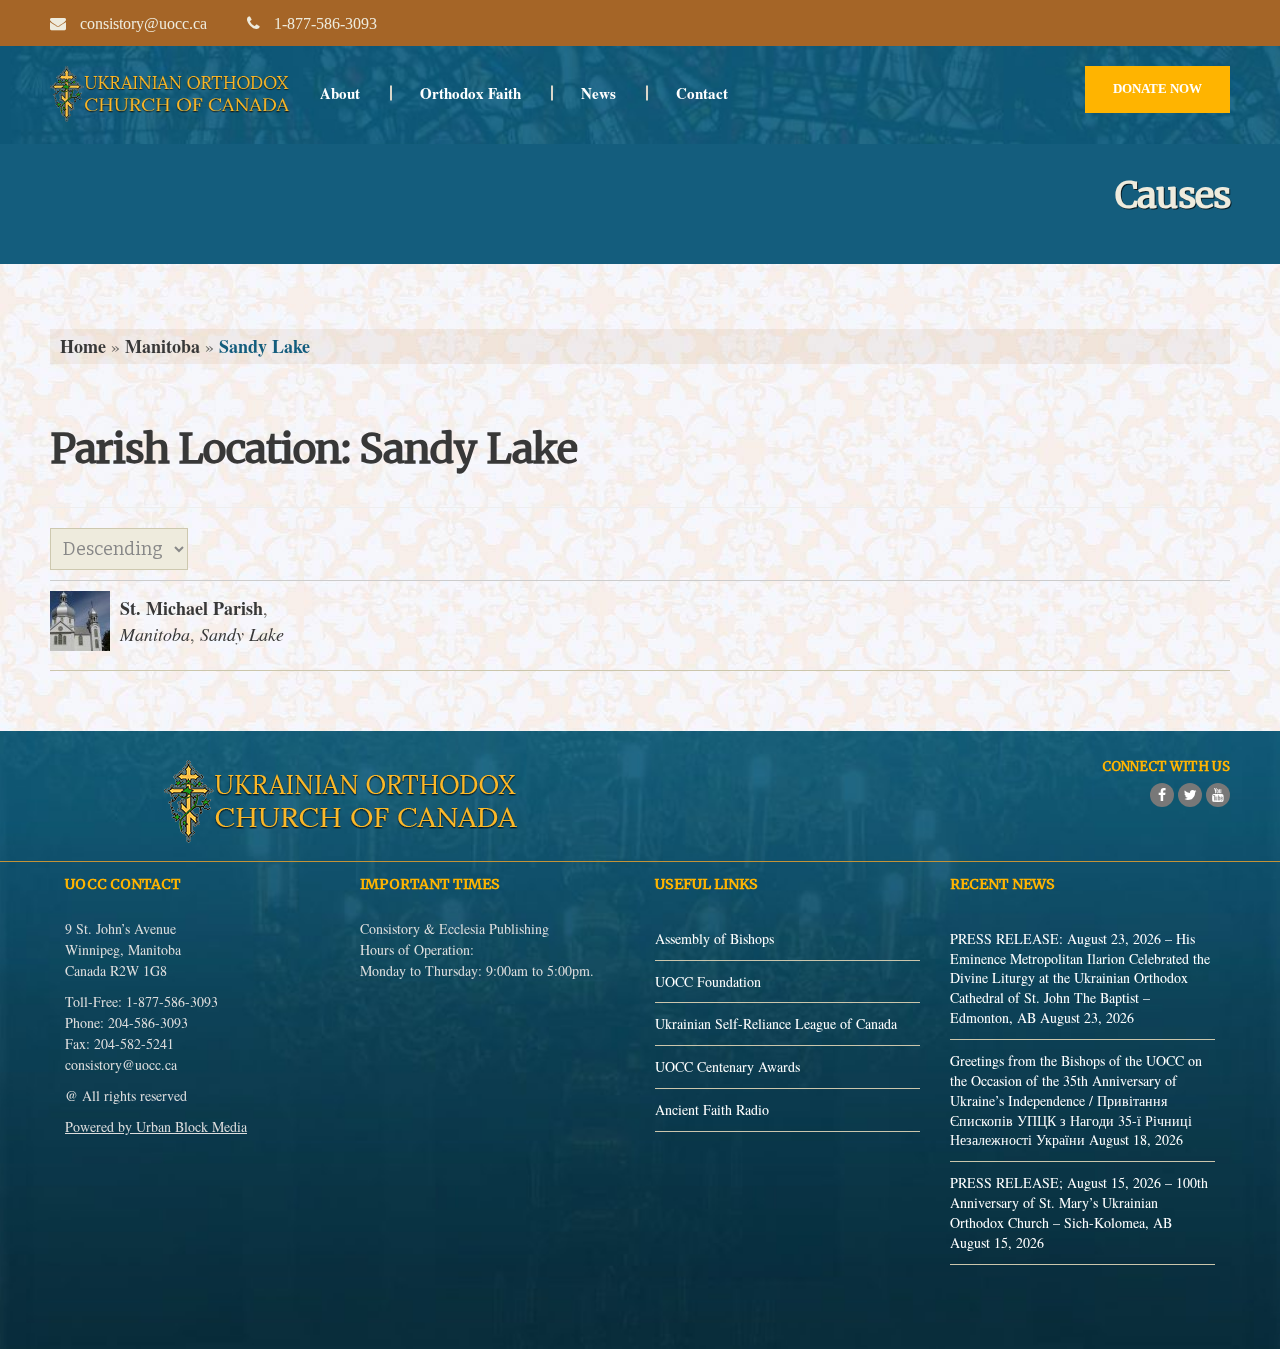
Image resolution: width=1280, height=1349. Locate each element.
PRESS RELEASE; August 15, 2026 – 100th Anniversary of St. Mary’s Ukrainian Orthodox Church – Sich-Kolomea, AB (1079, 1202)
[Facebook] (1162, 795)
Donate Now (1157, 88)
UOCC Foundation (708, 981)
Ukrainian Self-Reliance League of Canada (776, 1023)
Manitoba (162, 346)
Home (83, 346)
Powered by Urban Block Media (156, 1126)
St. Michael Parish (191, 608)
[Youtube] (1218, 795)
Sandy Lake (242, 634)
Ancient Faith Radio (712, 1109)
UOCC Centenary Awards (727, 1066)
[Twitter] (1190, 795)
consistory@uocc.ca (121, 1064)
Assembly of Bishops (714, 938)
